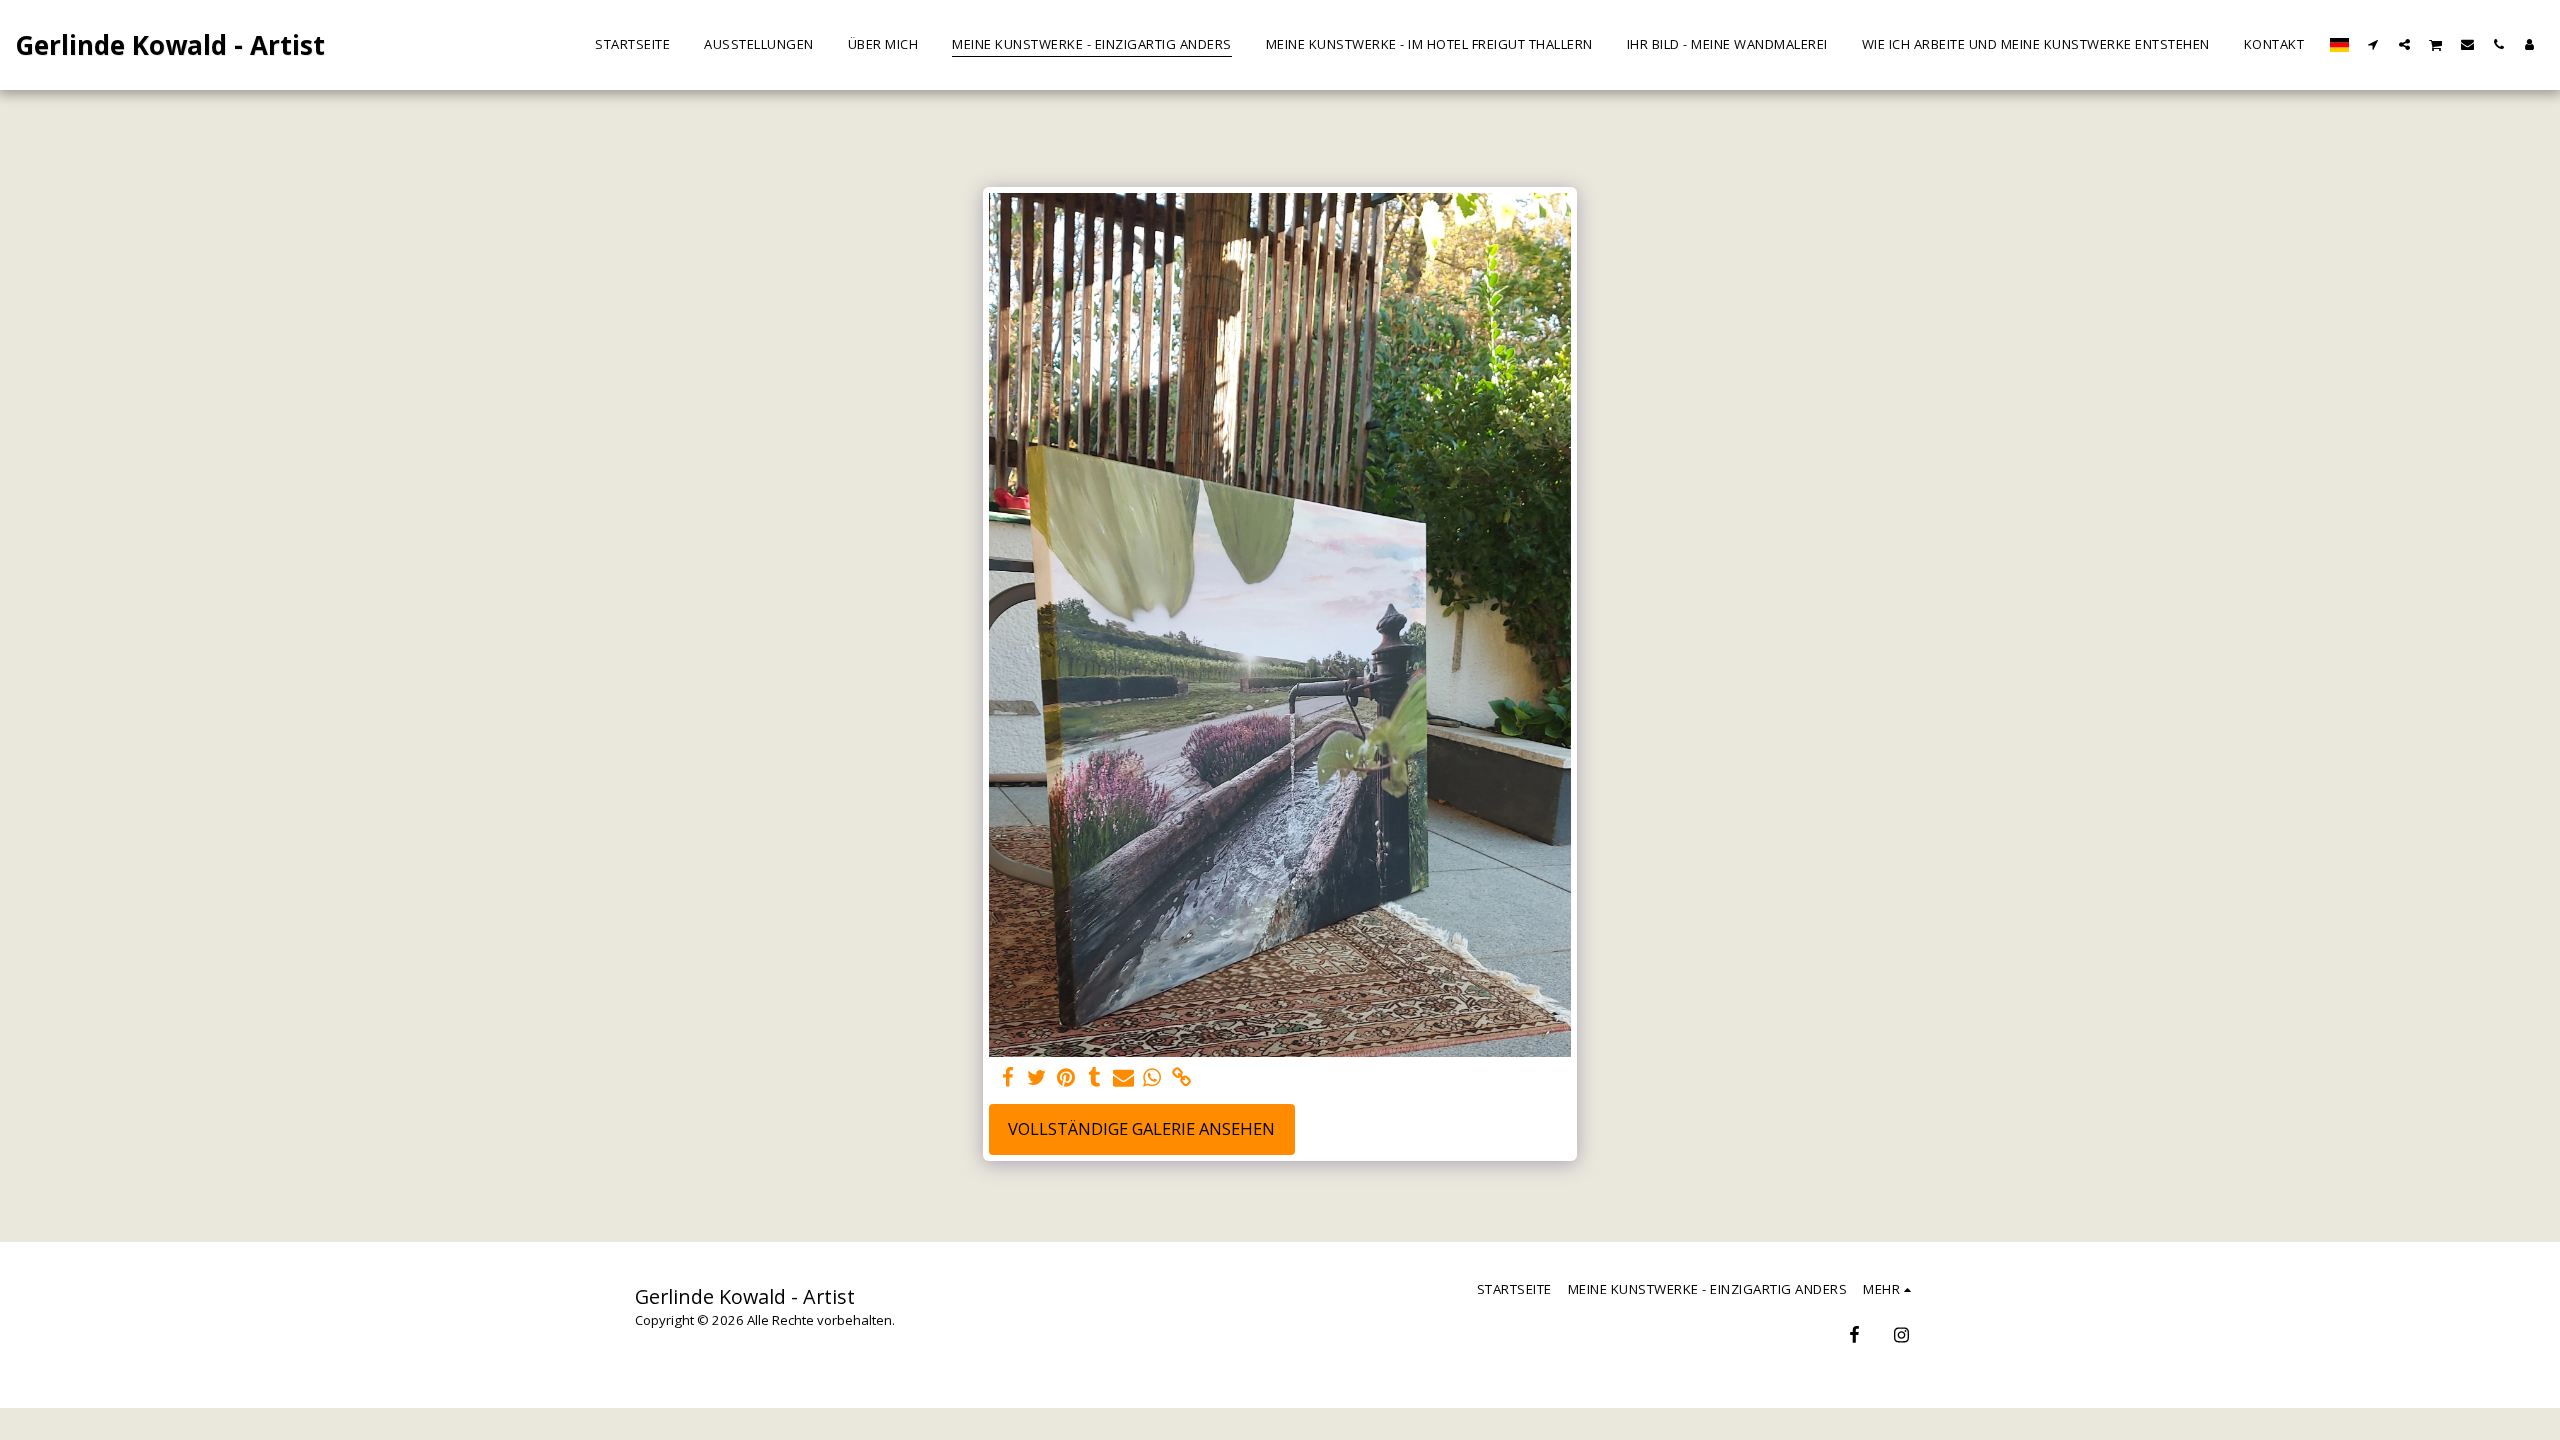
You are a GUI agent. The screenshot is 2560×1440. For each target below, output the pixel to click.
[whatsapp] (1152, 1078)
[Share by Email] (1123, 1078)
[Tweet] (1036, 1078)
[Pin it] (1065, 1078)
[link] (1181, 1078)
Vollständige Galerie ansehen (1141, 1128)
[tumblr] (1094, 1078)
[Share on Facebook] (1007, 1078)
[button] (2373, 44)
